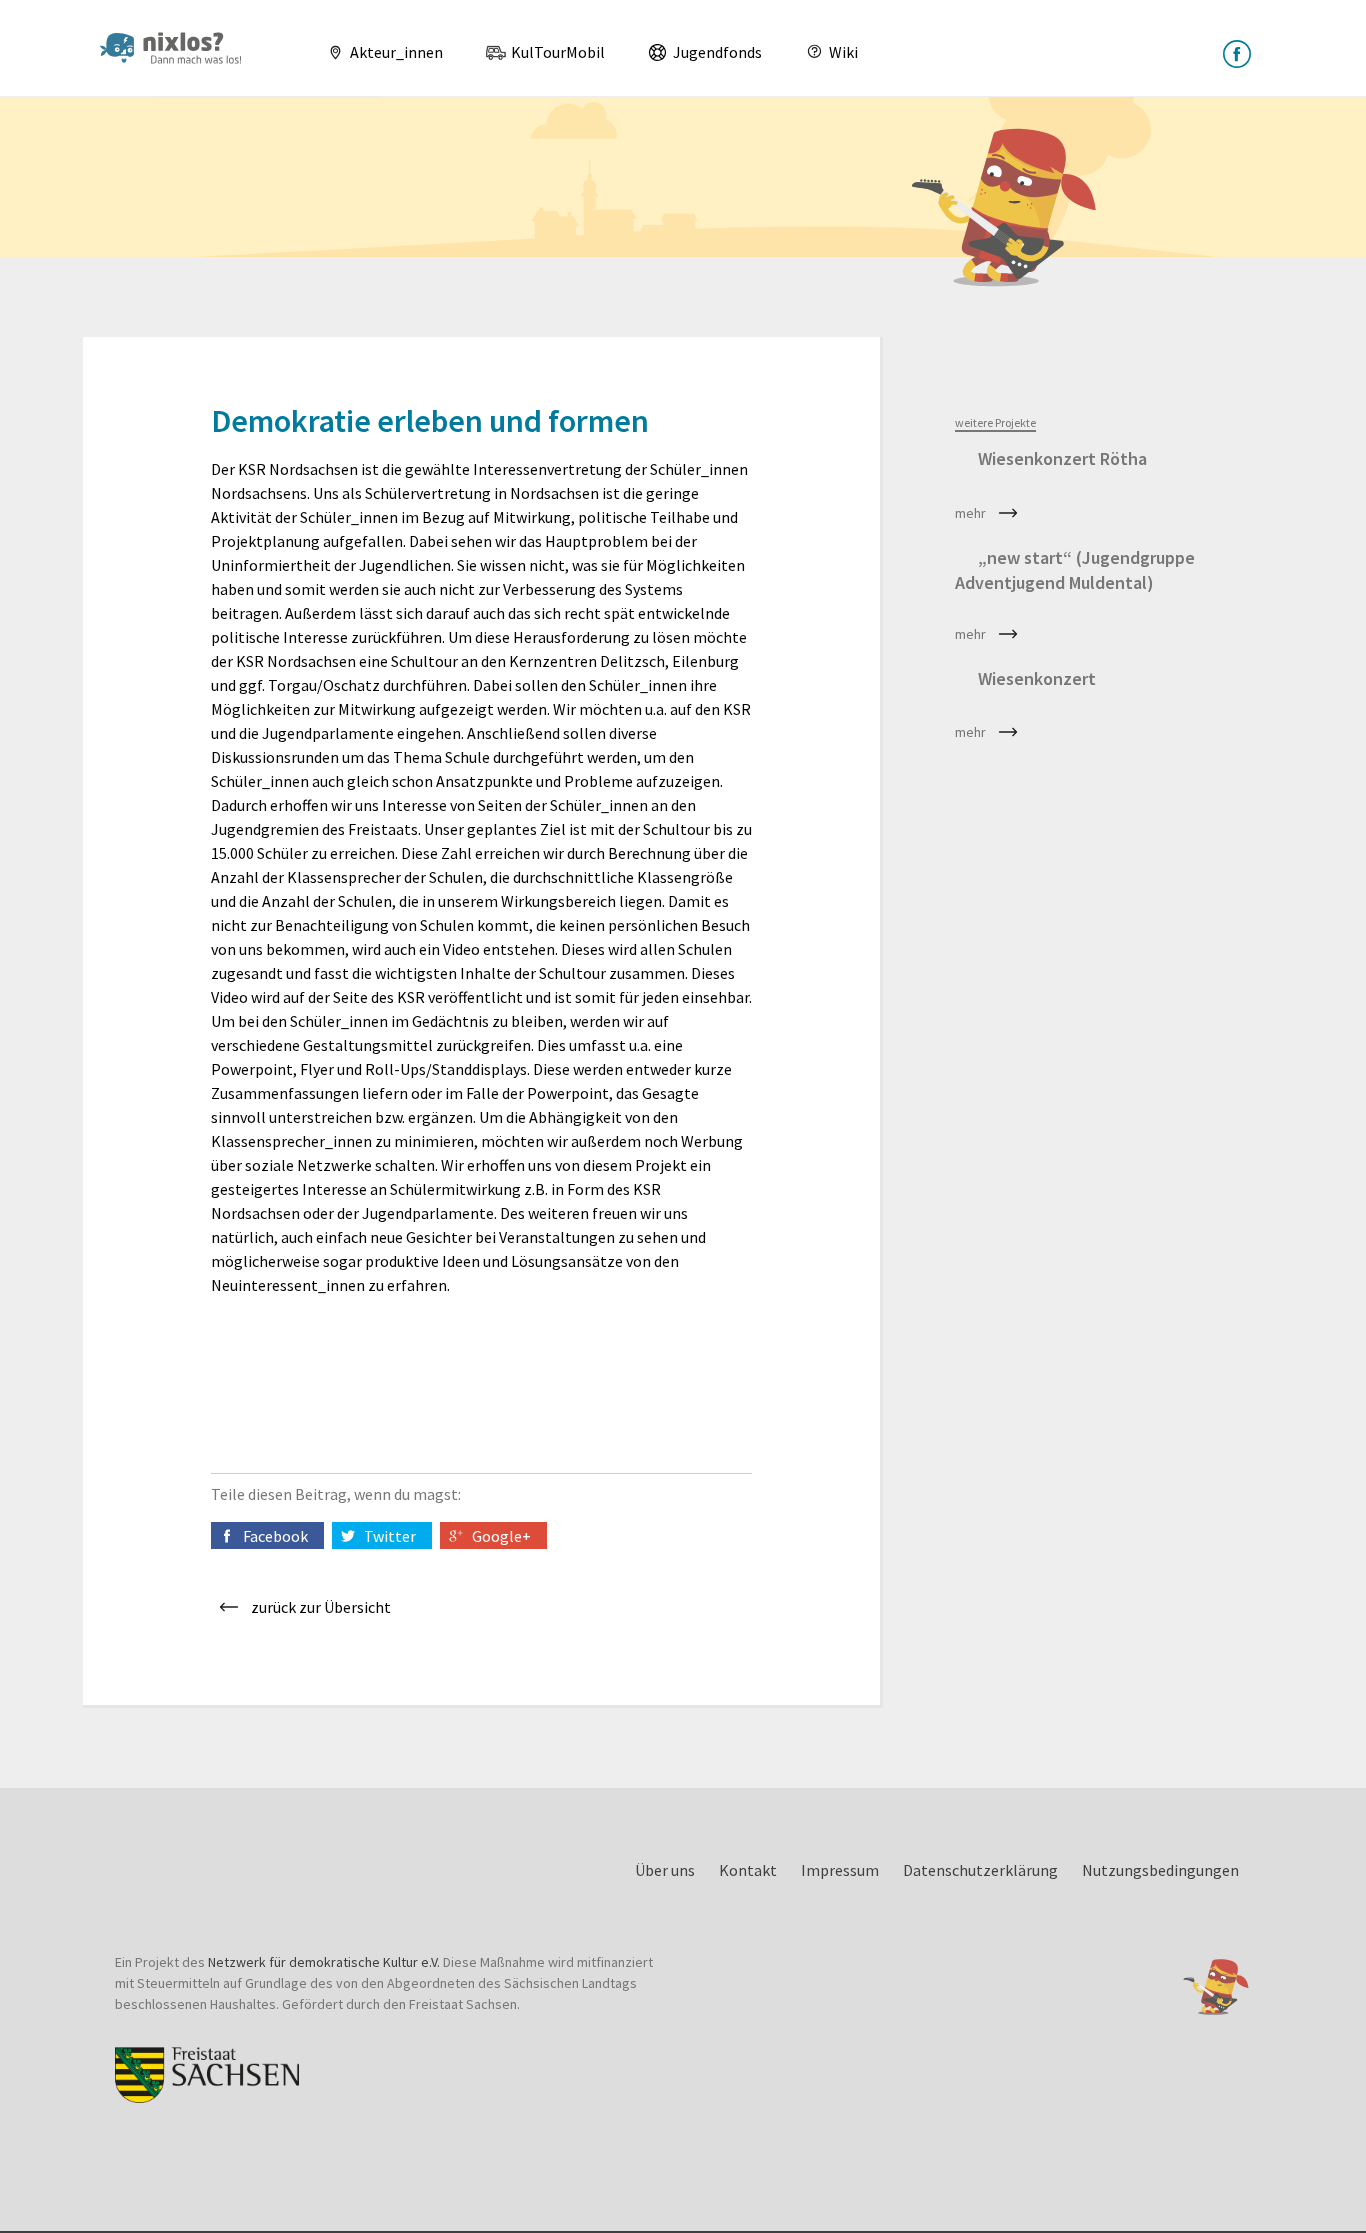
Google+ (501, 1536)
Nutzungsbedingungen (1160, 1870)
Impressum (840, 1870)
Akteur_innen (395, 52)
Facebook (275, 1536)
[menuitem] (377, 52)
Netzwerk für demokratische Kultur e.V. (324, 1962)
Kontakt (748, 1870)
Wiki (842, 52)
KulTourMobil (556, 52)
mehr (970, 513)
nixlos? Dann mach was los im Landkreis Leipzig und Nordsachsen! (179, 48)
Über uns (665, 1870)
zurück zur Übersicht (321, 1607)
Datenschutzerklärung (980, 1870)
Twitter (390, 1536)
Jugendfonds (716, 52)
